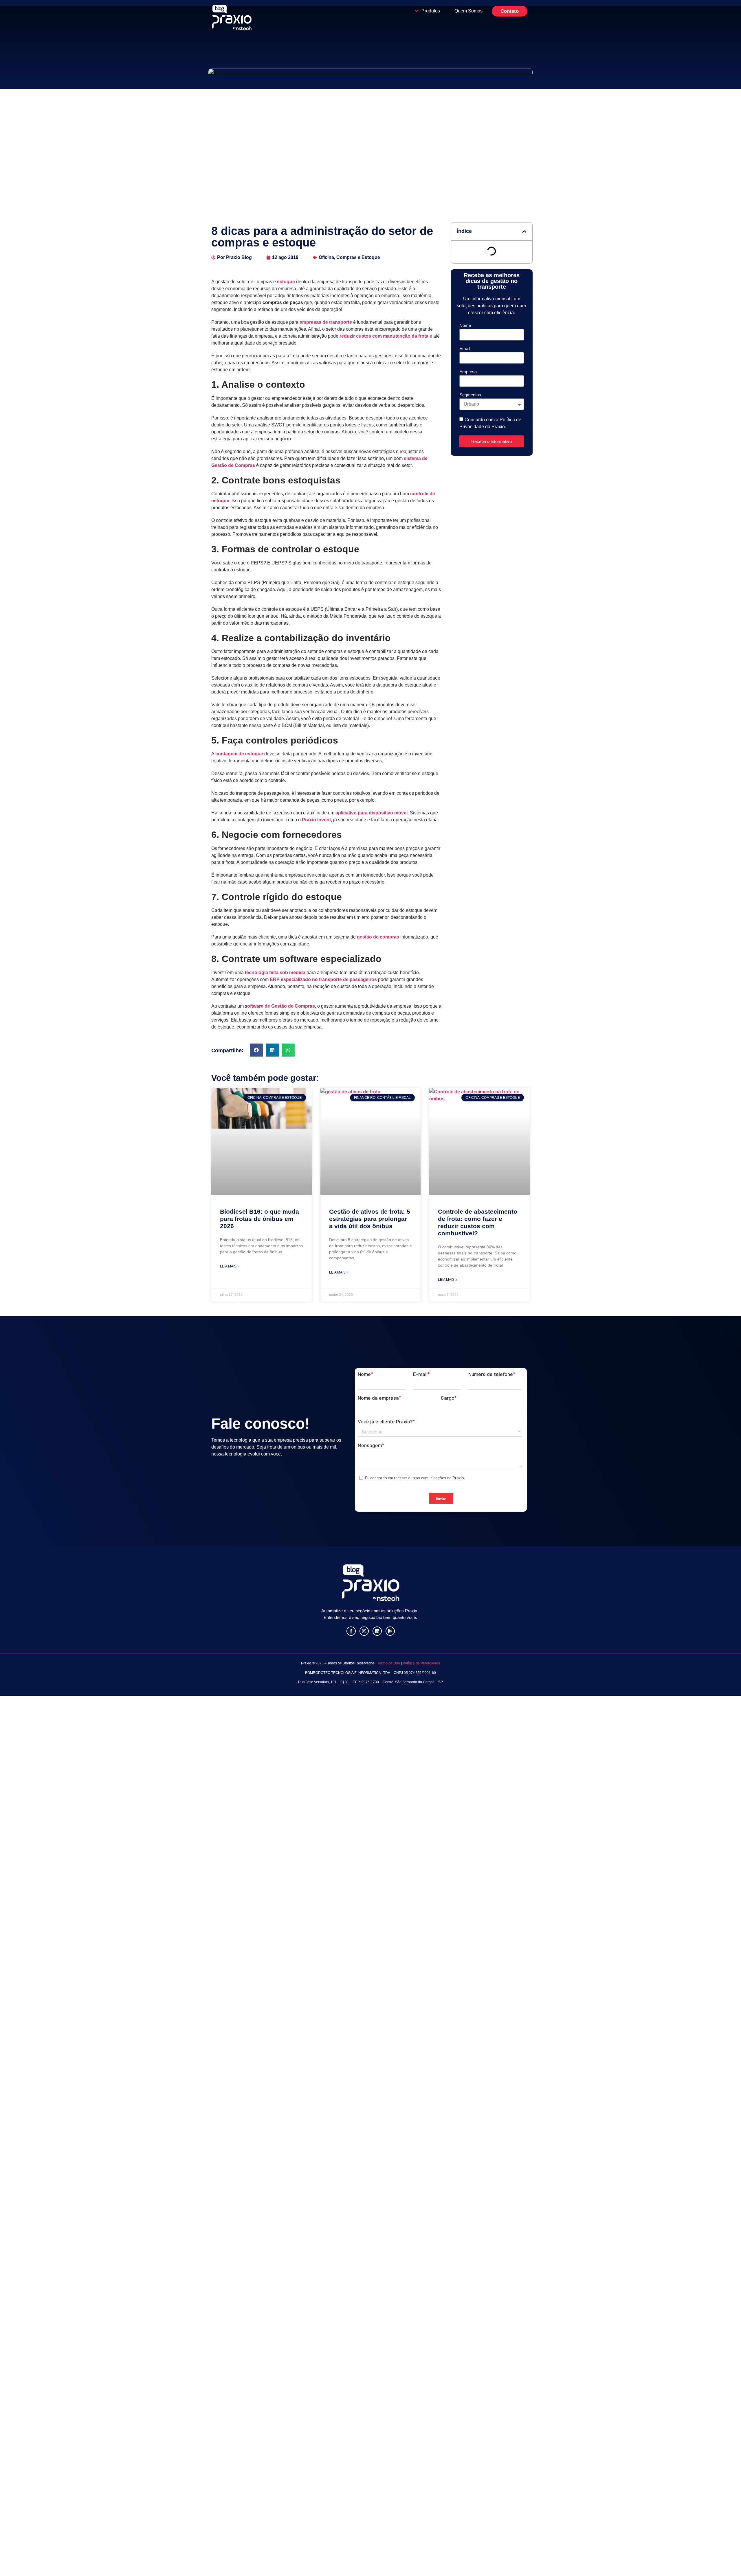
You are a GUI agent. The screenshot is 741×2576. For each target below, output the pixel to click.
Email (465, 349)
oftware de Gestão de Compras (281, 1006)
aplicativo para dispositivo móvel (372, 813)
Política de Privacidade (421, 1663)
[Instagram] (364, 1631)
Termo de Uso (388, 1663)
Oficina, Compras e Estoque (349, 257)
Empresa (468, 372)
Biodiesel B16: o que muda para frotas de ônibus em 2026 (259, 1219)
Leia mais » (230, 1266)
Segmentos (470, 395)
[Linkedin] (377, 1631)
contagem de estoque (239, 754)
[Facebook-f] (351, 1631)
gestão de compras (378, 937)
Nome (465, 325)
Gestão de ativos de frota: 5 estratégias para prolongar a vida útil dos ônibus (370, 1219)
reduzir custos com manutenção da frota (384, 336)
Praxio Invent (316, 820)
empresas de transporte (326, 322)
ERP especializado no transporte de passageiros (323, 979)
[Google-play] (390, 1631)
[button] (256, 1050)
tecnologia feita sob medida (275, 973)
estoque (286, 282)
